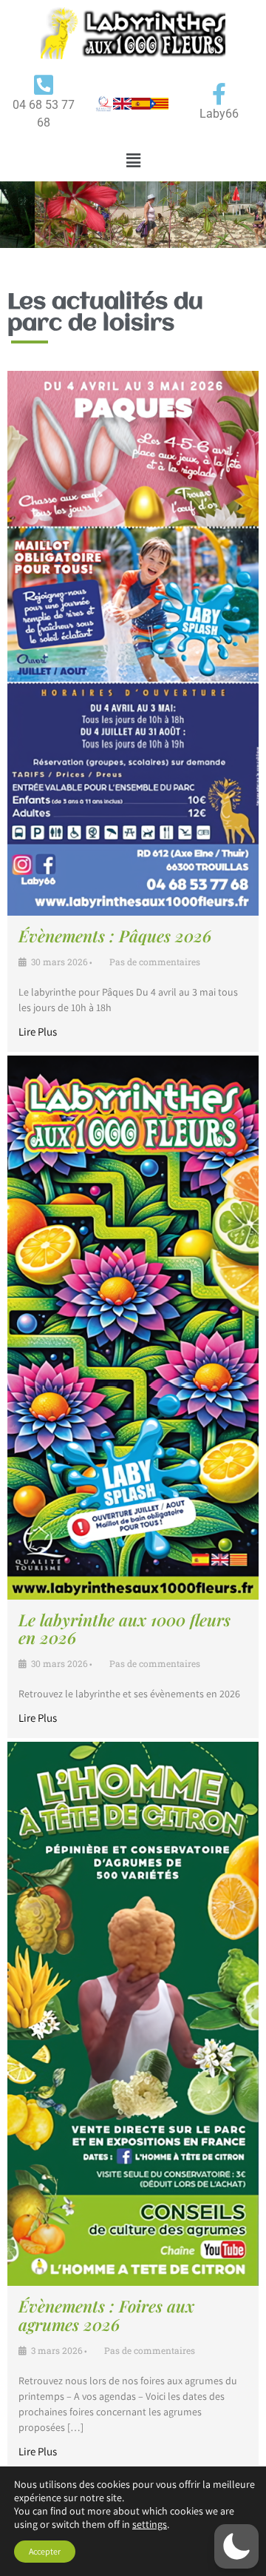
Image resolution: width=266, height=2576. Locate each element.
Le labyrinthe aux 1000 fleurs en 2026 (125, 1629)
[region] (133, 215)
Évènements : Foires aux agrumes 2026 (106, 2315)
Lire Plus (38, 1032)
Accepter (45, 2551)
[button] (133, 160)
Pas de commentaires (155, 962)
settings (150, 2524)
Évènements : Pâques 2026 (115, 936)
